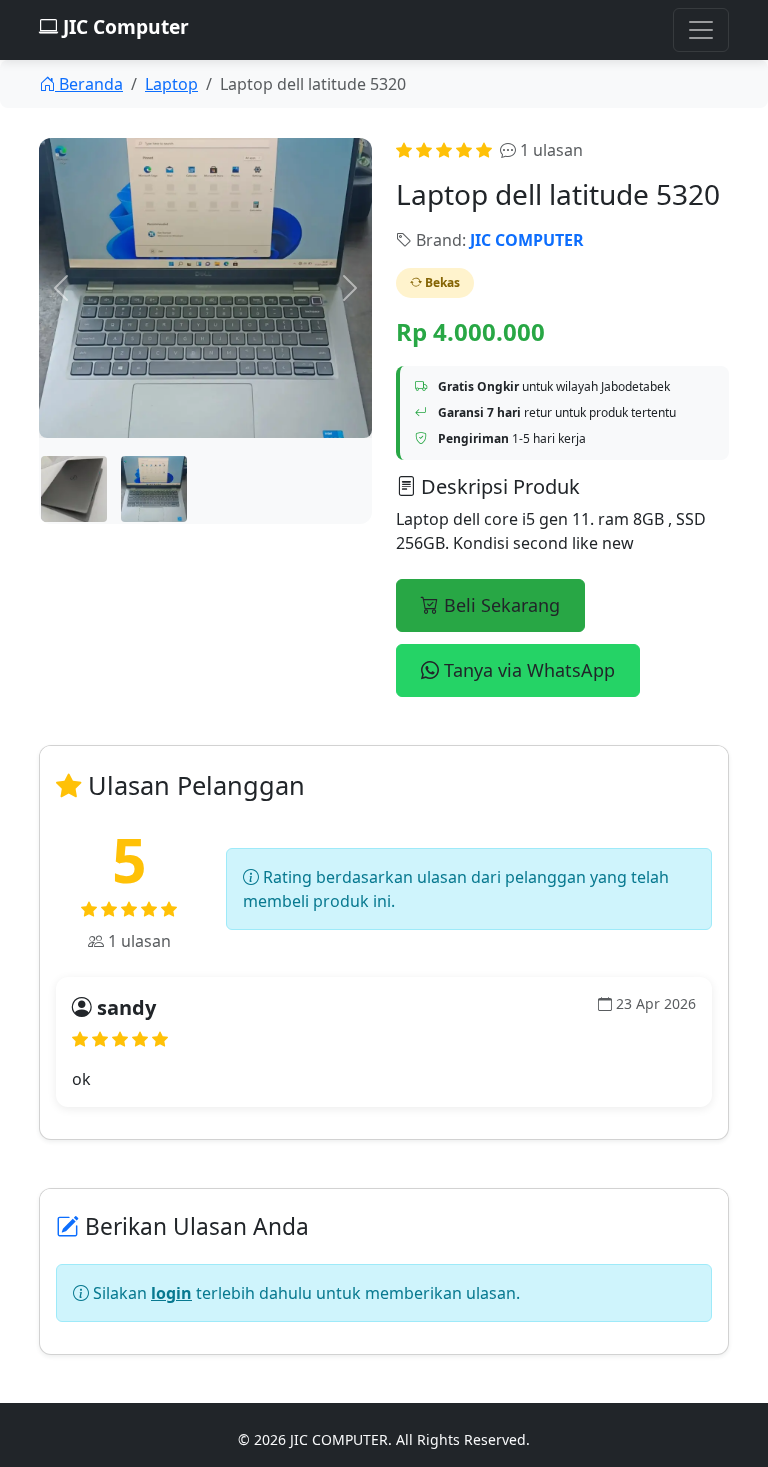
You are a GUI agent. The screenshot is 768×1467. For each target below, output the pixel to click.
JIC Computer (123, 26)
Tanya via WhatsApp (527, 670)
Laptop (171, 84)
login (171, 1293)
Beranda (89, 84)
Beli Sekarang (499, 605)
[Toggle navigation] (701, 30)
